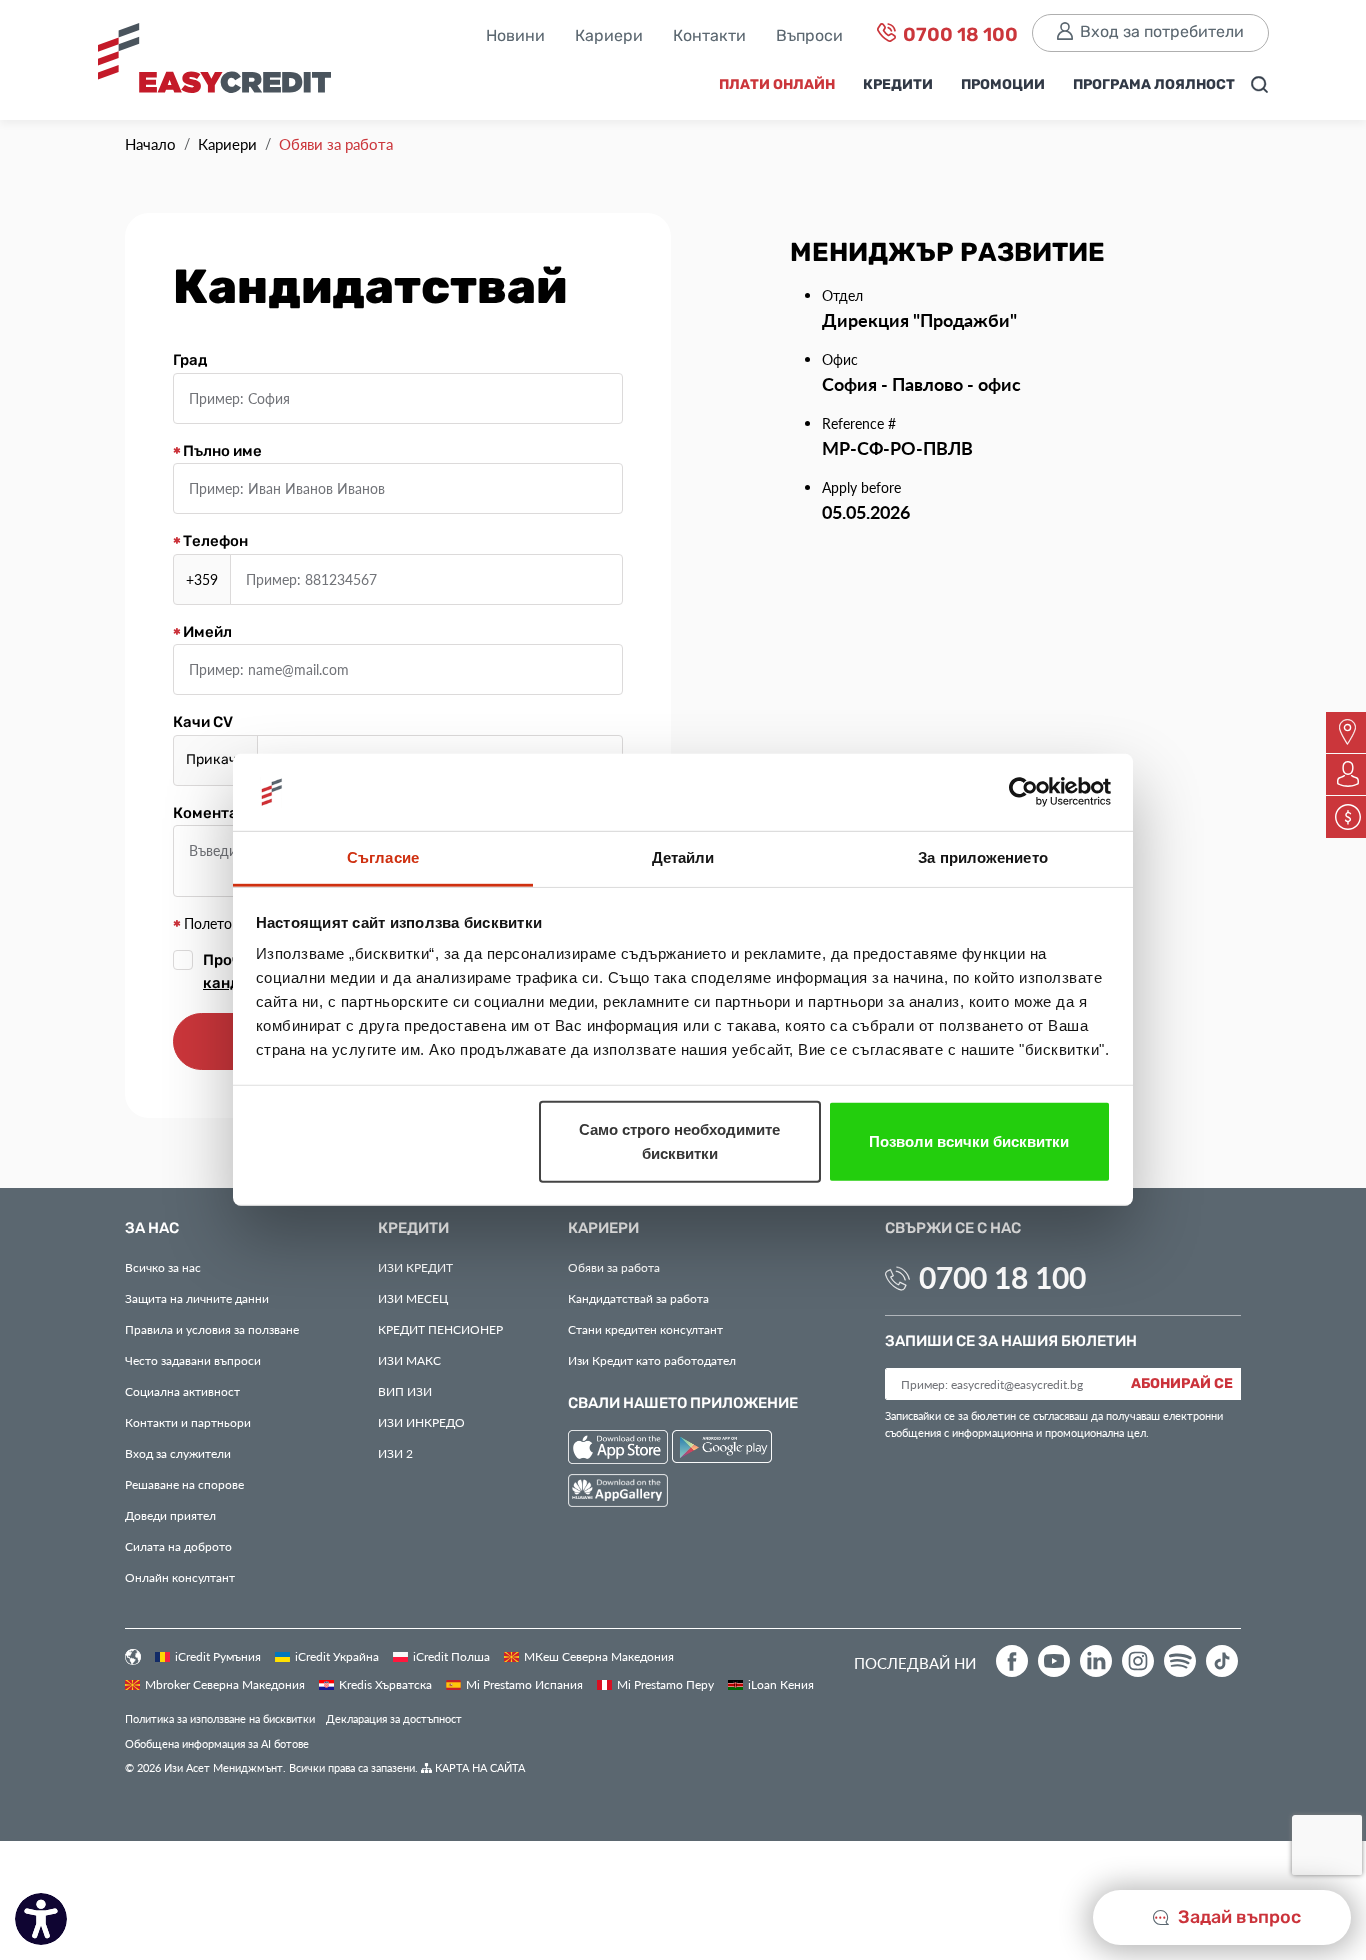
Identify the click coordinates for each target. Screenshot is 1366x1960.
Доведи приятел (170, 1515)
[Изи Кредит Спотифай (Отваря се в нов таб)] (1180, 1661)
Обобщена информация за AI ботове (217, 1743)
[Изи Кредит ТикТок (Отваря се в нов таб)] (1222, 1661)
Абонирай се (1182, 1384)
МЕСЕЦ (413, 1298)
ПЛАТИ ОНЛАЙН (777, 85)
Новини (515, 37)
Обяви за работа (614, 1267)
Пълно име (221, 452)
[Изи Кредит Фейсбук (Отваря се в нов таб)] (1012, 1661)
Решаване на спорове (184, 1484)
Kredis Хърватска (385, 1684)
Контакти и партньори (188, 1422)
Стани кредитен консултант (645, 1329)
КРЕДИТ (415, 1267)
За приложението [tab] (983, 857)
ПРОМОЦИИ (1003, 85)
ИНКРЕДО (421, 1422)
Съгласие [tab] (383, 857)
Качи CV (203, 723)
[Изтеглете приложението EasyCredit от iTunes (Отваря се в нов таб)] (620, 1449)
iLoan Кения (781, 1684)
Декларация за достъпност (394, 1718)
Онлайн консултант (180, 1577)
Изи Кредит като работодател (652, 1360)
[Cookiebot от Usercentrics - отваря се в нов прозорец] (1023, 792)
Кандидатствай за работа (638, 1298)
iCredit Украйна (337, 1656)
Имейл (206, 633)
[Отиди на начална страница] (222, 65)
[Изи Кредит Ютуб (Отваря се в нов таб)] (1054, 1661)
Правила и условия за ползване (212, 1329)
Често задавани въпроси (193, 1360)
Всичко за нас (163, 1267)
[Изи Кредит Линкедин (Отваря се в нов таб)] (1096, 1661)
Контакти (709, 37)
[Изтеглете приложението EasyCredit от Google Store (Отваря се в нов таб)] (722, 1449)
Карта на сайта (478, 1767)
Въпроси (809, 37)
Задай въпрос (1237, 1917)
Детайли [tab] (683, 857)
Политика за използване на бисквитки (220, 1718)
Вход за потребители (1162, 32)
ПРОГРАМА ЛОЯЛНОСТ (1154, 85)
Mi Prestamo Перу (665, 1684)
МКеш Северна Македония (599, 1656)
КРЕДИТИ (898, 85)
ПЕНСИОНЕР (440, 1329)
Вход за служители (178, 1453)
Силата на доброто (178, 1546)
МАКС (409, 1360)
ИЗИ (405, 1391)
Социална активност (182, 1391)
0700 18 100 (958, 35)
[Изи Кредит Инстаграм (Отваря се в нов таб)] (1138, 1661)
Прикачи (216, 760)
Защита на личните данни (197, 1298)
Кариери (609, 37)
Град (190, 361)
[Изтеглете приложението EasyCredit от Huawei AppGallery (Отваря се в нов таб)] (618, 1493)
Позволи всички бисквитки (969, 1141)
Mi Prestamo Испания (524, 1684)
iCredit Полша (451, 1656)
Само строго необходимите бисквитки (679, 1141)
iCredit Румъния (218, 1656)
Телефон (214, 542)
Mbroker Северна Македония (225, 1684)
